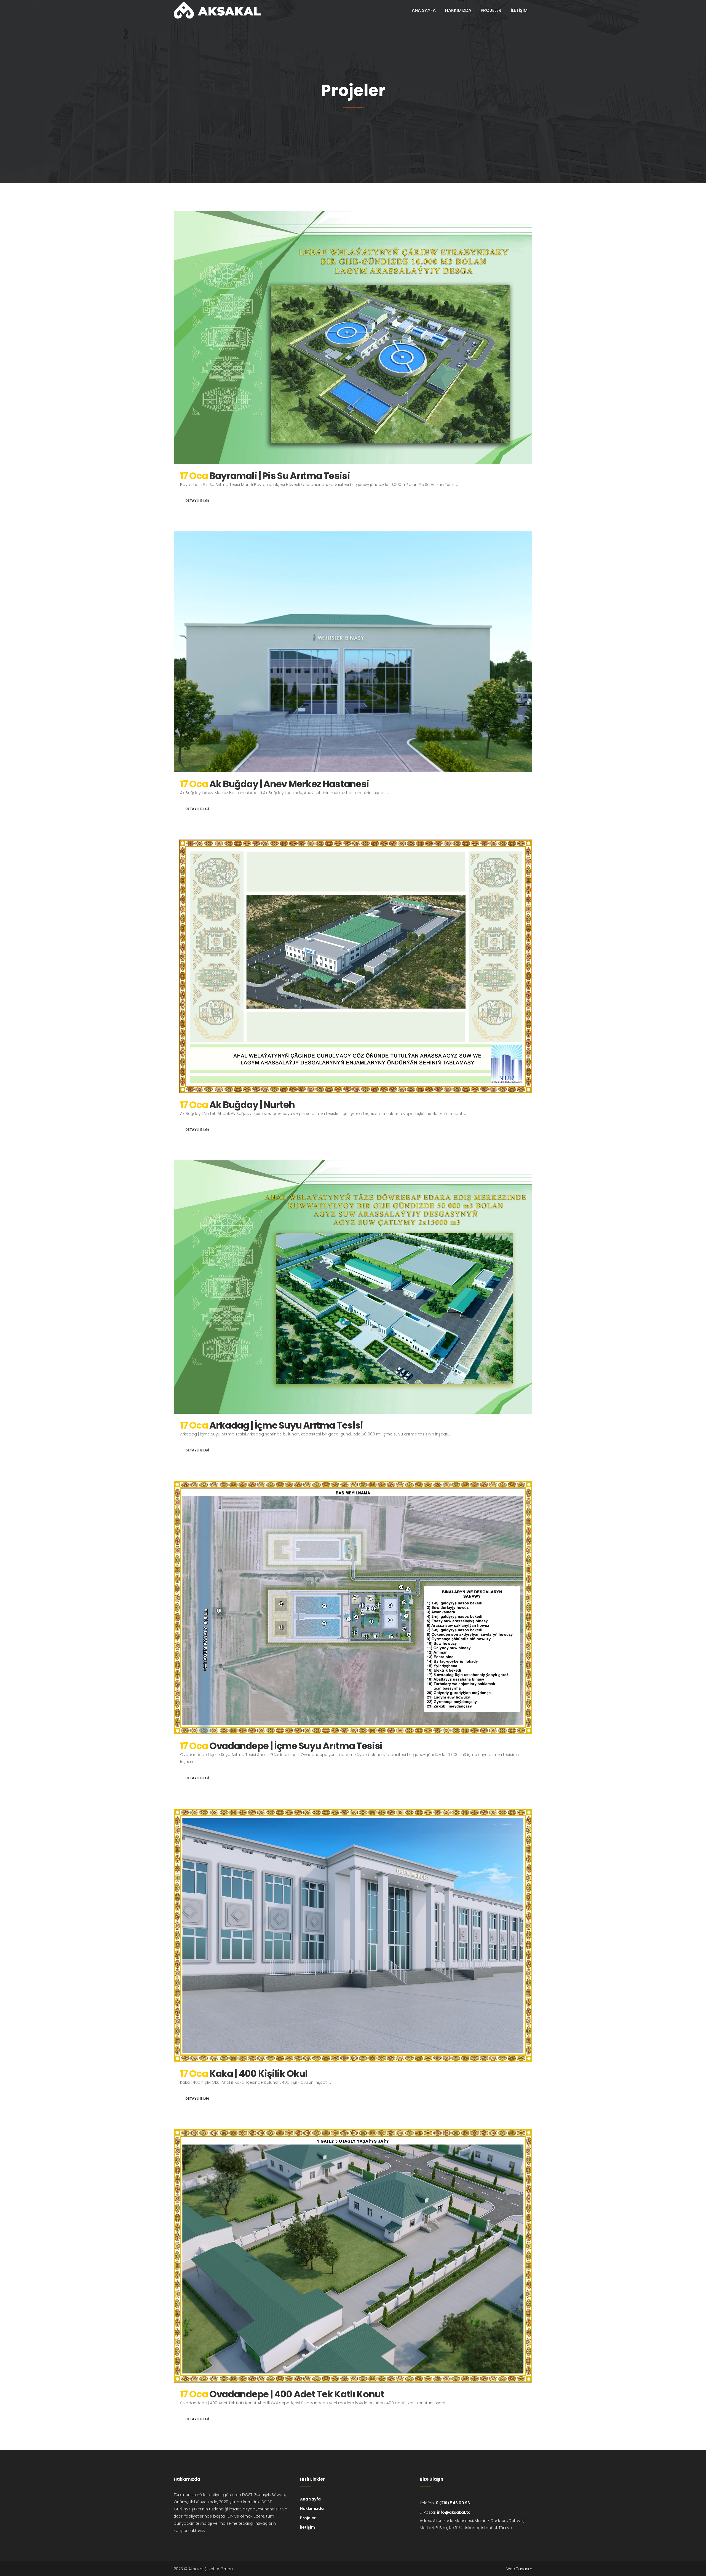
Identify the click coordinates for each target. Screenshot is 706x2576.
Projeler (308, 2518)
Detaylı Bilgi (197, 501)
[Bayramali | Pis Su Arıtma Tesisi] (353, 338)
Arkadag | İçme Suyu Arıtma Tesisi (286, 1425)
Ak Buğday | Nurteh (252, 1105)
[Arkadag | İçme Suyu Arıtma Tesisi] (353, 1287)
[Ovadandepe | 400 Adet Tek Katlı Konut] (353, 2256)
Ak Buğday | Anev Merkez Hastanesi (289, 784)
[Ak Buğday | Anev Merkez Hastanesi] (353, 652)
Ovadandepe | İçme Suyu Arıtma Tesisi (296, 1746)
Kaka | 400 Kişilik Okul (258, 2074)
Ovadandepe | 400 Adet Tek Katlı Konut (297, 2394)
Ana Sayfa (310, 2499)
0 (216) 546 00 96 (453, 2503)
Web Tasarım (519, 2569)
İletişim (307, 2527)
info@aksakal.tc (454, 2512)
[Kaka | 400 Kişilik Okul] (353, 1935)
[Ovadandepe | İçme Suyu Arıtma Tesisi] (353, 1608)
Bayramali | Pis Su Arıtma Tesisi (280, 476)
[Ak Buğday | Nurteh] (353, 966)
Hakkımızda (312, 2508)
